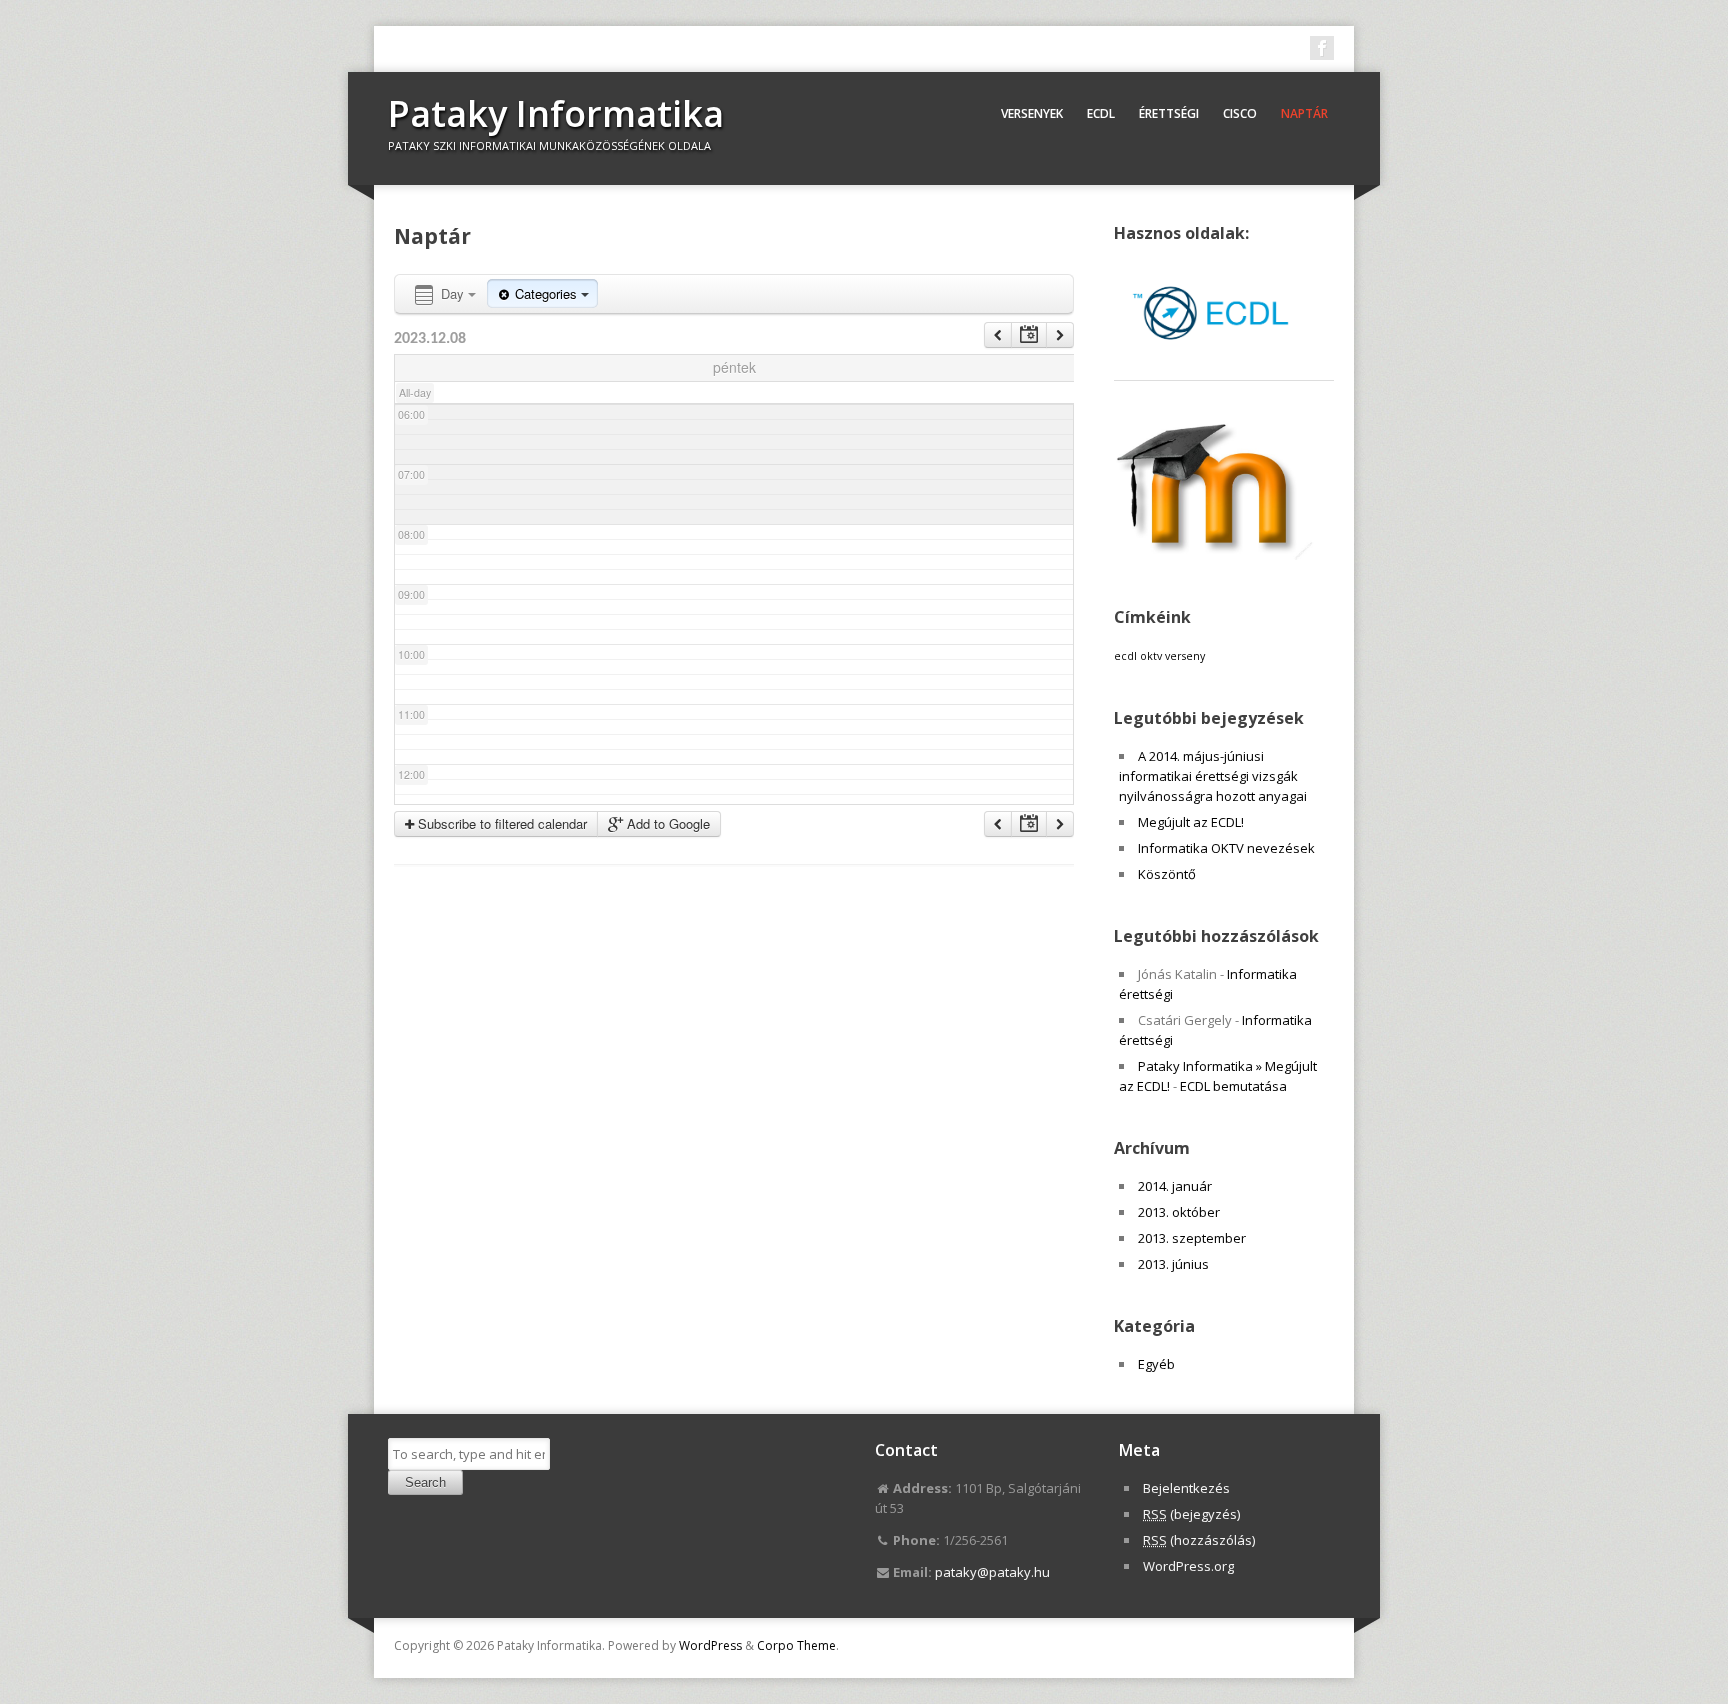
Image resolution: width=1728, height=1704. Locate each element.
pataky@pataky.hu (992, 1572)
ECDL (1101, 113)
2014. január (1175, 1186)
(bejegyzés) (1191, 1514)
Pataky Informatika (556, 113)
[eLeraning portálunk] (1214, 555)
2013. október (1179, 1212)
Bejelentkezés (1186, 1488)
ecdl (1125, 656)
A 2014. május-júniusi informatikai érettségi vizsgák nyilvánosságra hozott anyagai (1213, 776)
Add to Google (666, 823)
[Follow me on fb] (1322, 48)
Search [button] (425, 1482)
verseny (1185, 656)
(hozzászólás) (1199, 1540)
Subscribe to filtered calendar (500, 823)
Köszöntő (1167, 874)
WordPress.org (1188, 1566)
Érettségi (1169, 113)
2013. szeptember (1192, 1238)
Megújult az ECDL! (1191, 822)
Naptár (1304, 113)
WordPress (710, 1645)
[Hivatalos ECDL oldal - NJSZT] (1214, 360)
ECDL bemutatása (1233, 1086)
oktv (1151, 656)
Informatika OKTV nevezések (1226, 848)
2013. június (1173, 1264)
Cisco (1240, 113)
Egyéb (1156, 1364)
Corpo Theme (796, 1645)
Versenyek (1032, 113)
